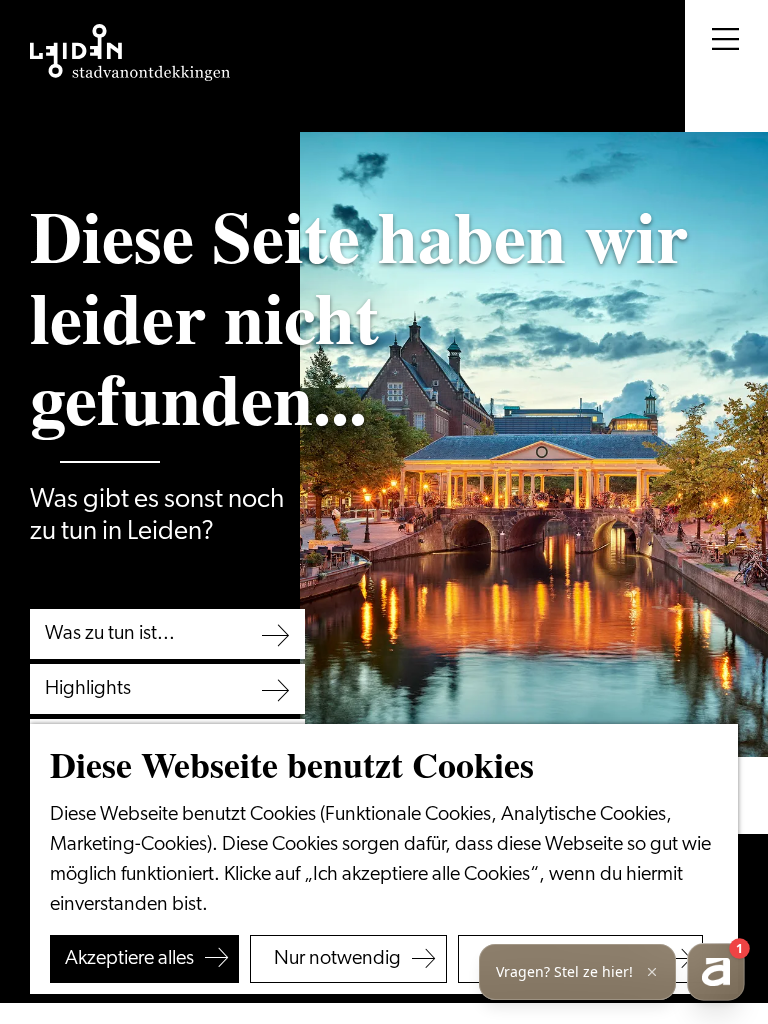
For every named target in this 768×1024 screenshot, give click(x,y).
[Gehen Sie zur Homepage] (130, 53)
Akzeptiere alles (129, 959)
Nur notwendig (337, 959)
